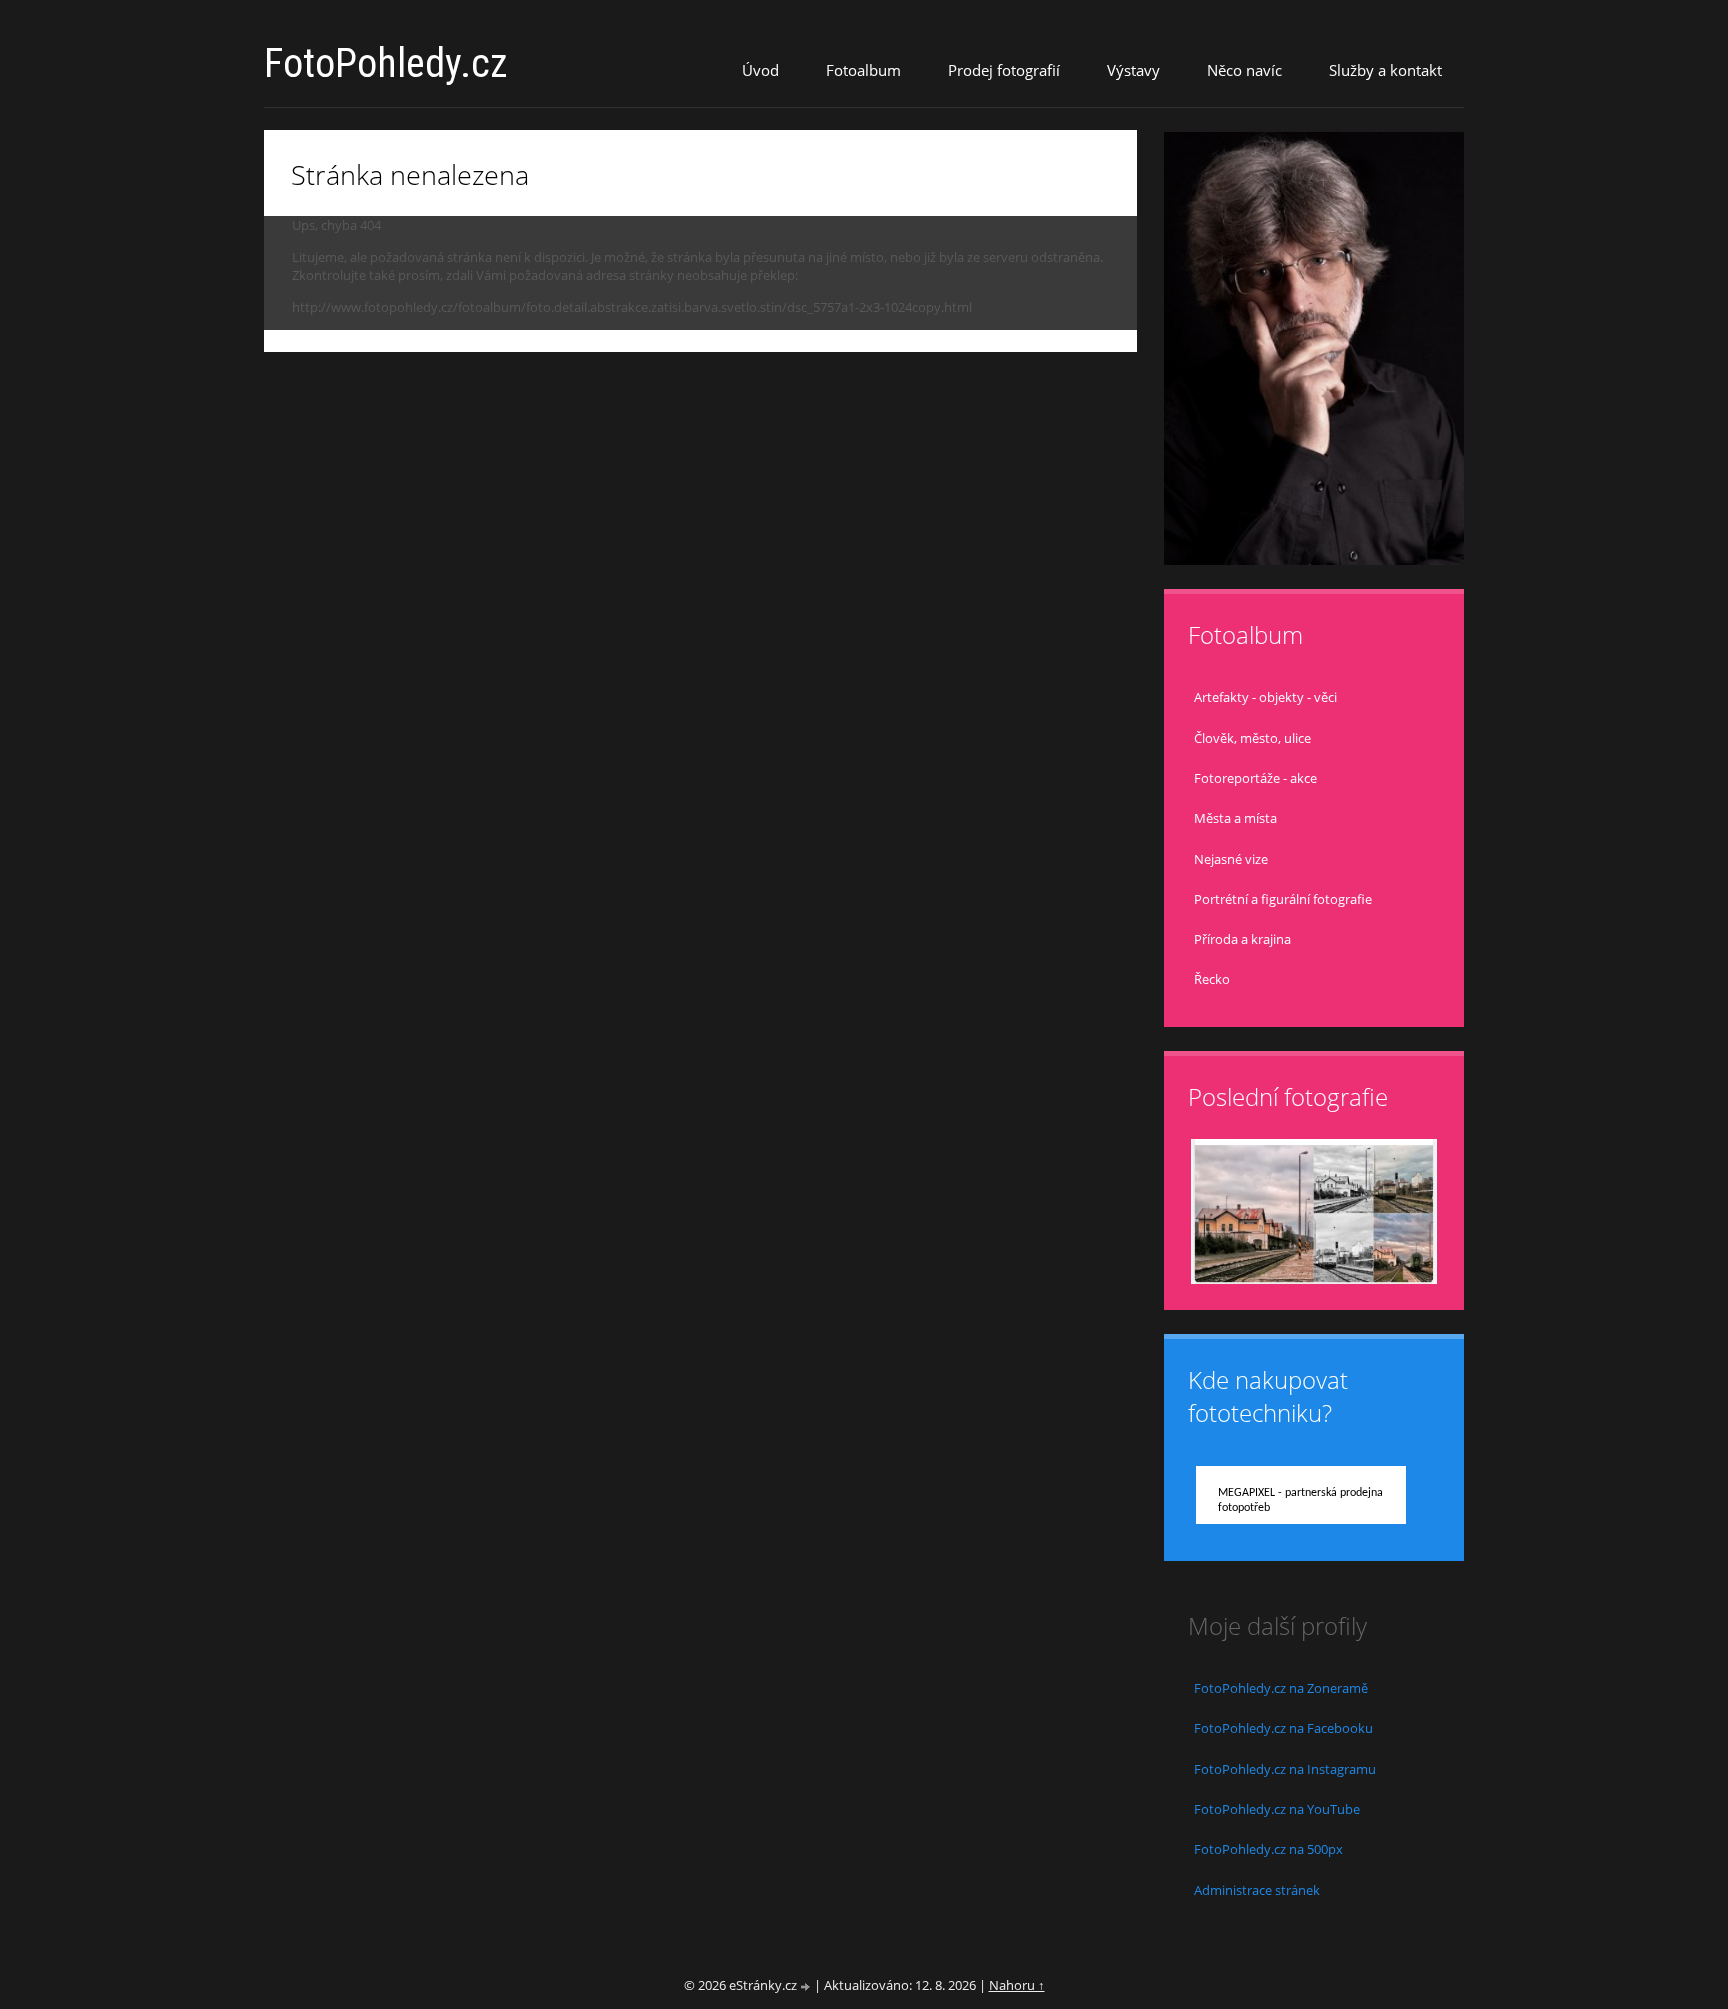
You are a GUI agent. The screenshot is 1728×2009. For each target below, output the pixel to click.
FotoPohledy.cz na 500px (1268, 1849)
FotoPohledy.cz (386, 63)
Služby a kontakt (1385, 70)
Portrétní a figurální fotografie (1283, 899)
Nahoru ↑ (1017, 1985)
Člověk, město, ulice (1252, 738)
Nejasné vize (1231, 859)
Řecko (1212, 979)
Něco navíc (1244, 70)
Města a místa (1235, 818)
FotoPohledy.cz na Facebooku (1283, 1728)
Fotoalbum (863, 70)
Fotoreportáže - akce (1255, 778)
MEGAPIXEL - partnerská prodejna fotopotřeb (1300, 1500)
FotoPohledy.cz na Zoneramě (1281, 1688)
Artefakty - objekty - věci (1265, 697)
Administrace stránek (1257, 1890)
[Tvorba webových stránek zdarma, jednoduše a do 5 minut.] (807, 1986)
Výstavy (1133, 70)
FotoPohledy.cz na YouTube (1277, 1809)
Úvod (760, 70)
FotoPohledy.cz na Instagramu (1285, 1769)
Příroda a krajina (1242, 939)
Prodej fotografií (1004, 70)
